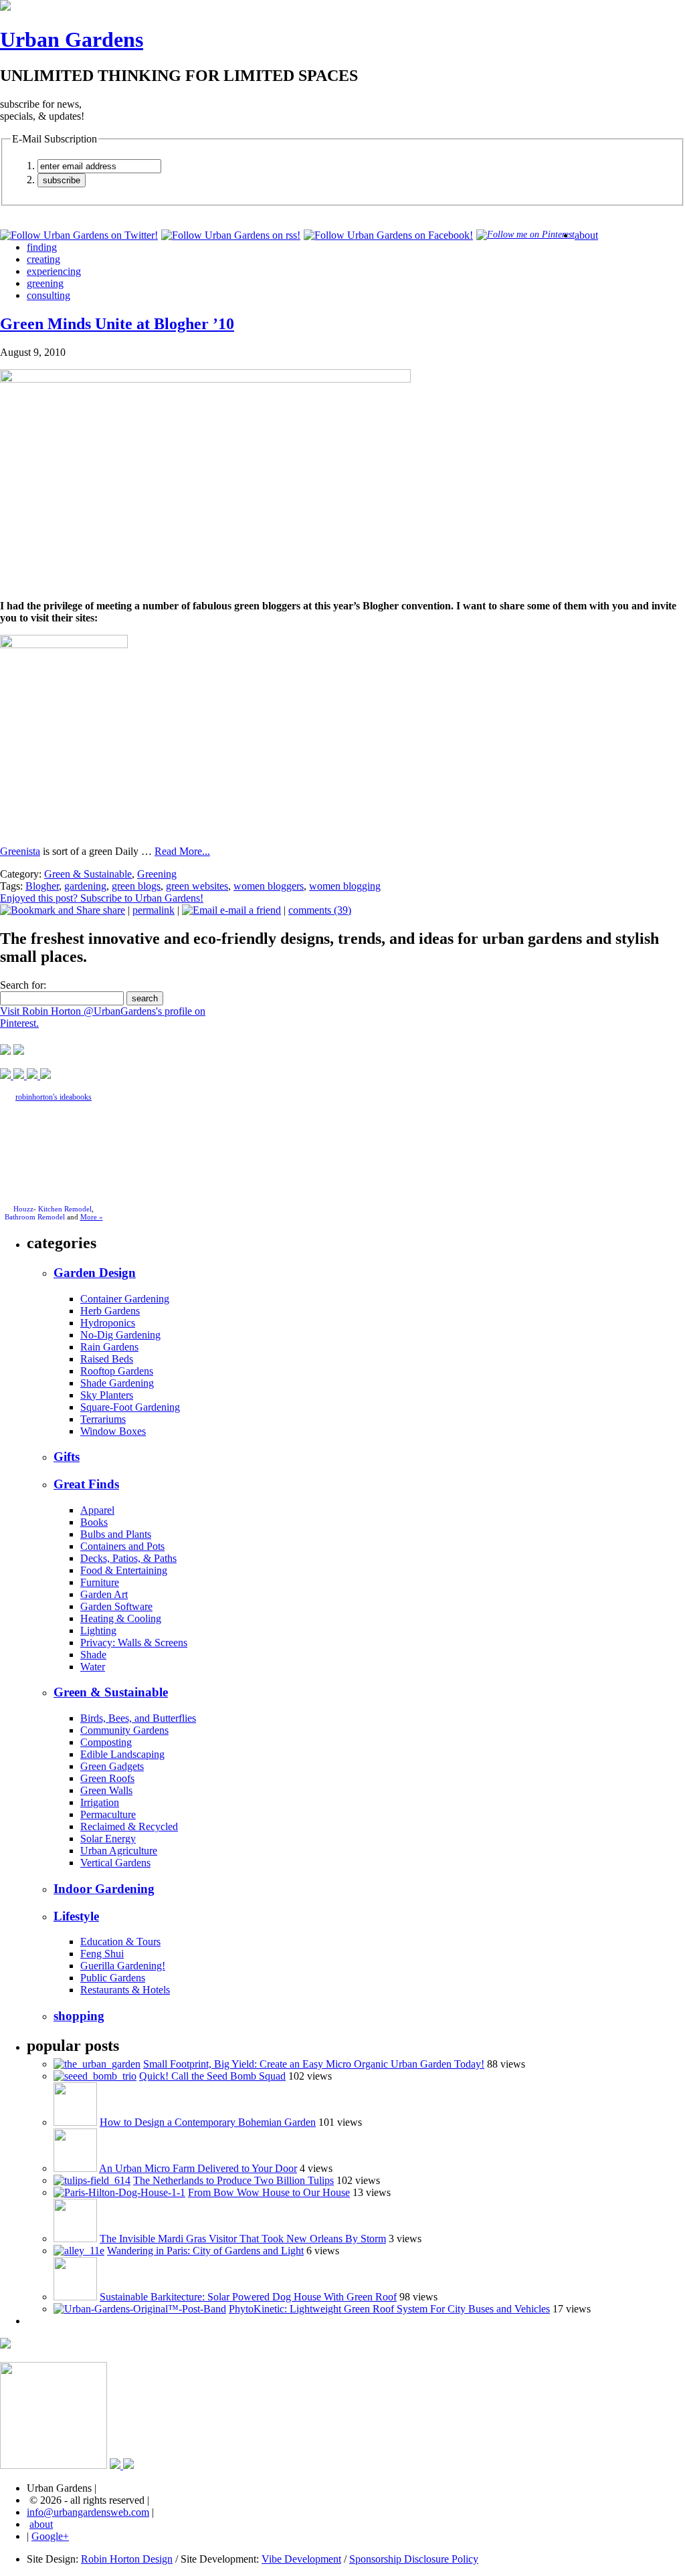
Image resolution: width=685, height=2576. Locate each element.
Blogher (42, 886)
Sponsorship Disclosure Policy (414, 2559)
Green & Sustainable (88, 874)
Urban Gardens (72, 39)
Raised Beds (107, 1359)
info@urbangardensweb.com (88, 2512)
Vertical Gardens (115, 1863)
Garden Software (116, 1606)
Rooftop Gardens (117, 1371)
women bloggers (269, 886)
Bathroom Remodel (35, 1217)
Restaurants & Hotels (125, 1990)
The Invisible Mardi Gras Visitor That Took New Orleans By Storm (243, 2239)
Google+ (50, 2536)
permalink (154, 910)
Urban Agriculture (119, 1851)
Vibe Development (301, 2559)
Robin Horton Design (127, 2559)
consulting (48, 295)
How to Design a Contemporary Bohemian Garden (208, 2122)
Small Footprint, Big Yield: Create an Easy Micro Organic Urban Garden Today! (314, 2064)
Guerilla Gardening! (123, 1966)
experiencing (54, 271)
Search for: (23, 985)
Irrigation (100, 1802)
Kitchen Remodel (65, 1209)
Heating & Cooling (121, 1618)
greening (45, 283)
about (586, 235)
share (113, 910)
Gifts (67, 1457)
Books (94, 1522)
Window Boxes (113, 1431)
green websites (197, 886)
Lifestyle (76, 1916)
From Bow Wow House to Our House (269, 2192)
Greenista (20, 851)
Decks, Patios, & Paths (128, 1558)
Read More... (182, 851)
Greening (157, 874)
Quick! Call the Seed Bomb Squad (212, 2076)
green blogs (136, 886)
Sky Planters (107, 1395)
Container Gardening (125, 1299)
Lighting (98, 1630)
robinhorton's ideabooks (54, 1097)
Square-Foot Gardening (130, 1407)
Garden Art (104, 1594)
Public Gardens (113, 1978)
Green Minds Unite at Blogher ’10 (117, 324)
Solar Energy (108, 1839)
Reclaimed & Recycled (129, 1826)
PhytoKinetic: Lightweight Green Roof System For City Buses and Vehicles (389, 2309)
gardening (85, 886)
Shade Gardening (117, 1383)
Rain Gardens (109, 1347)
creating (43, 259)
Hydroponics (108, 1323)
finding (42, 247)
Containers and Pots (122, 1546)
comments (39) (320, 910)
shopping (79, 2016)
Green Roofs (107, 1778)
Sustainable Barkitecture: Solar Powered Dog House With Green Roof (248, 2297)
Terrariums (103, 1419)
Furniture (100, 1582)
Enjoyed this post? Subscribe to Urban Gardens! (102, 898)
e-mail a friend (249, 910)
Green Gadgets (112, 1766)
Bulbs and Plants (116, 1534)
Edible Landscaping (122, 1754)
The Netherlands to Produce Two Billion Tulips (233, 2180)
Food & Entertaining (124, 1570)
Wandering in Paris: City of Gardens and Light (205, 2251)
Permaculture (108, 1814)
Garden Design (95, 1273)
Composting (106, 1742)
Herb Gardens (110, 1311)
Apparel (97, 1510)
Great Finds (86, 1484)
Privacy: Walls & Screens (134, 1643)
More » (92, 1217)
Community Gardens (124, 1730)
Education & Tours (120, 1942)
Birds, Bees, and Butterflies (138, 1718)
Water (93, 1667)
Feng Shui (102, 1954)
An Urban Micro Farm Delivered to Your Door (198, 2168)
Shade (93, 1655)
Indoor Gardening (104, 1889)
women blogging (345, 886)
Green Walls (106, 1790)
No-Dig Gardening (120, 1335)
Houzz (23, 1209)
